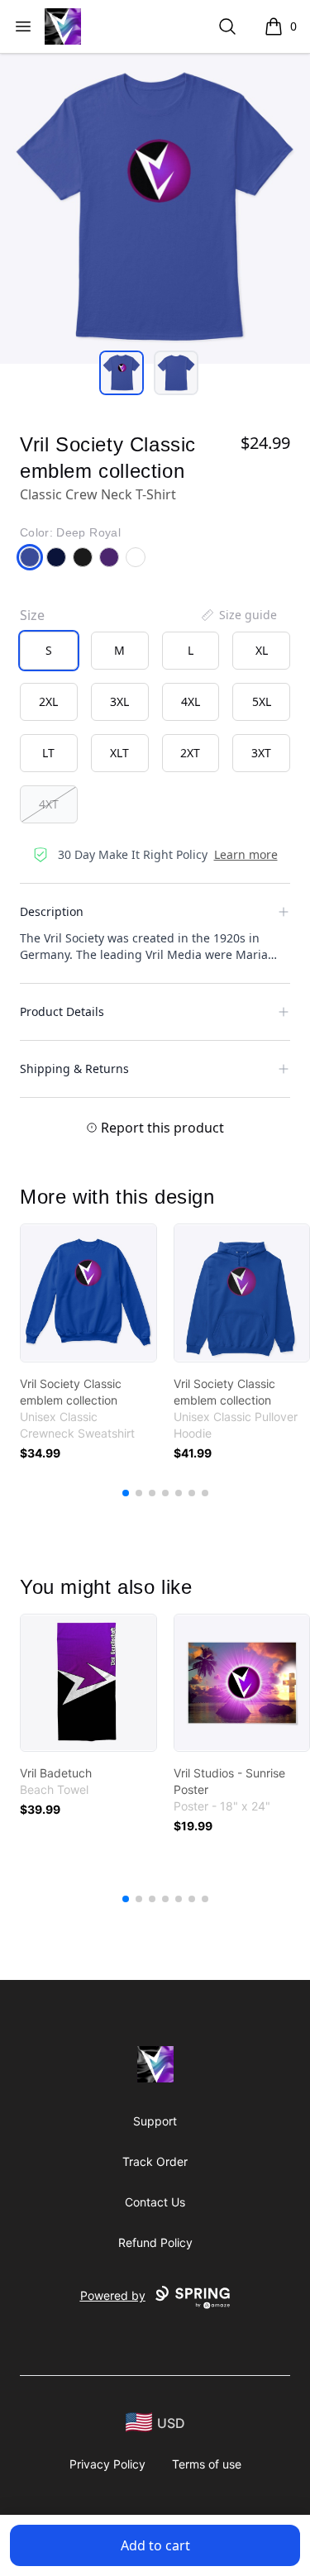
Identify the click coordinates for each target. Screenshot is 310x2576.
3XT (261, 753)
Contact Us (155, 2202)
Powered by (113, 2295)
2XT (190, 753)
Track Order (155, 2161)
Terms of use (207, 2464)
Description (52, 911)
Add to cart (155, 2545)
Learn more (246, 854)
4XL (191, 701)
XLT (119, 753)
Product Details (62, 1011)
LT (48, 753)
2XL (48, 701)
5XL (262, 701)
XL (262, 650)
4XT (49, 804)
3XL (119, 701)
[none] (238, 615)
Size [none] (32, 615)
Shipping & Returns (74, 1069)
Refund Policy (155, 2242)
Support (155, 2121)
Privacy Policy (107, 2464)
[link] (88, 1293)
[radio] (49, 651)
